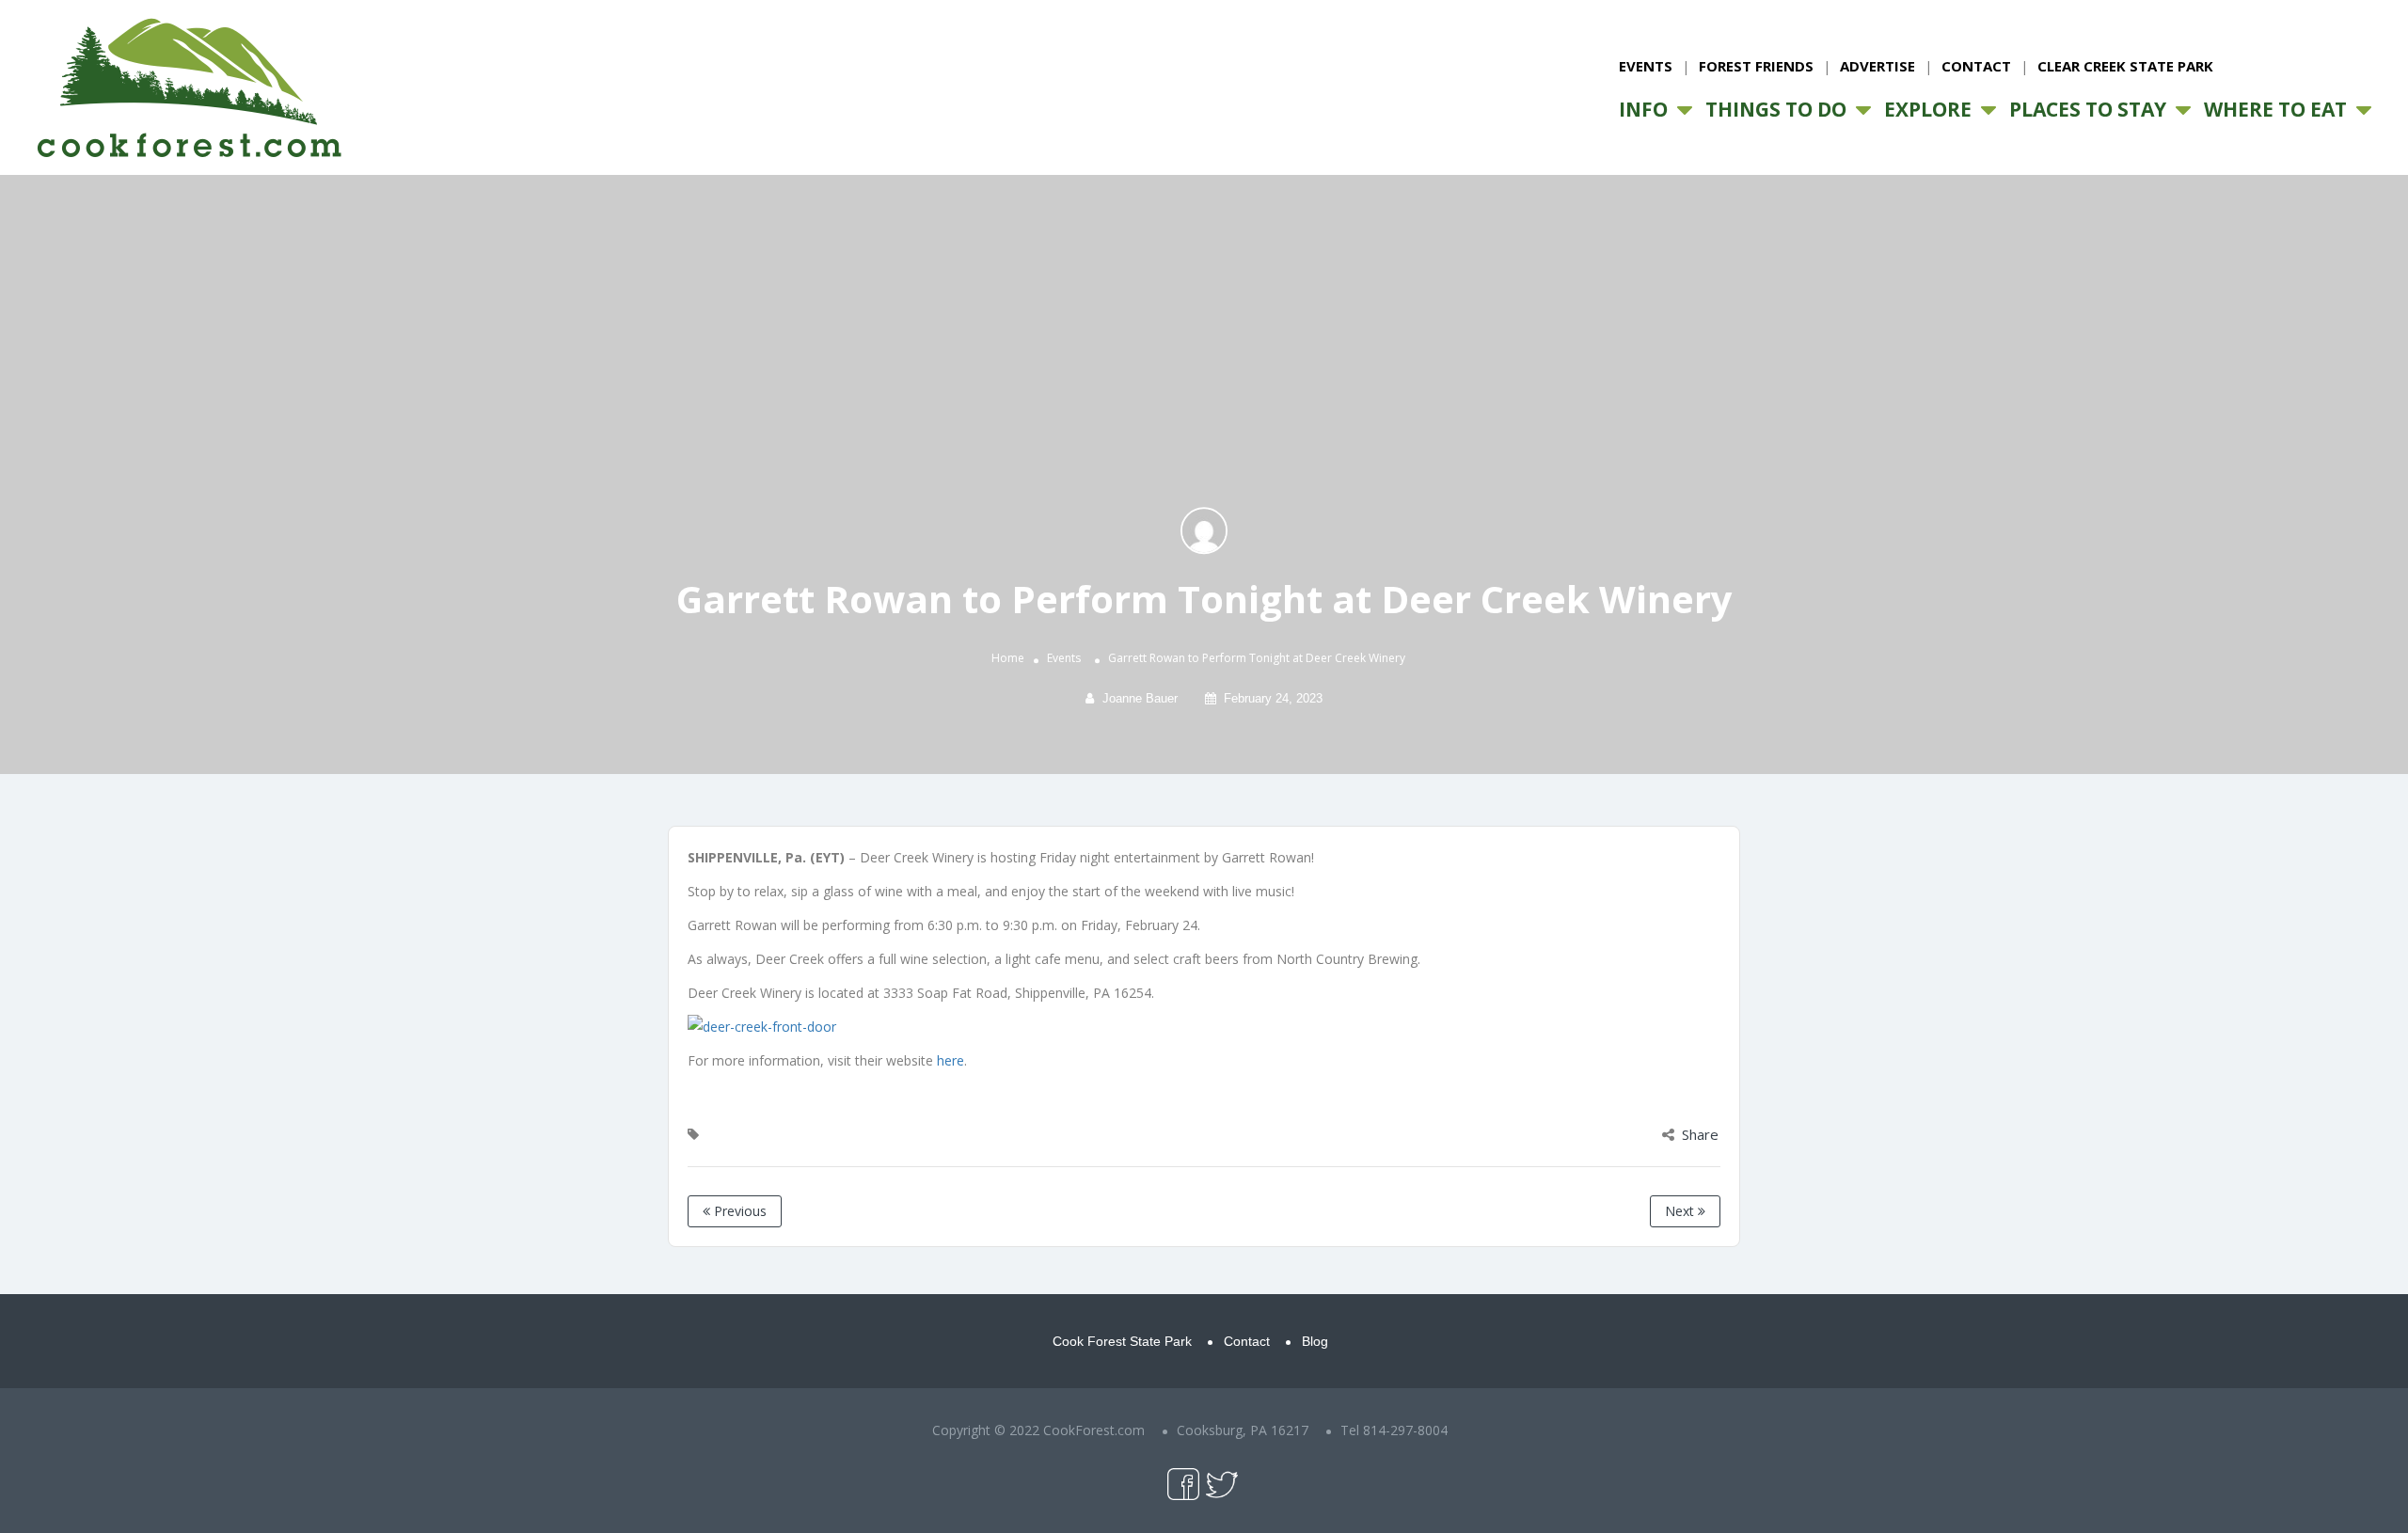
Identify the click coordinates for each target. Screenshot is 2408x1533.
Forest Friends (1756, 66)
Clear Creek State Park (2125, 66)
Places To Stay (2088, 109)
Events (1646, 66)
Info (1643, 109)
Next (1681, 1211)
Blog (1315, 1341)
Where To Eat (2275, 109)
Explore (1928, 109)
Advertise (1877, 66)
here (951, 1060)
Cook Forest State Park (1122, 1341)
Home (1008, 659)
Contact (1976, 66)
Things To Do (1776, 109)
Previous (738, 1211)
